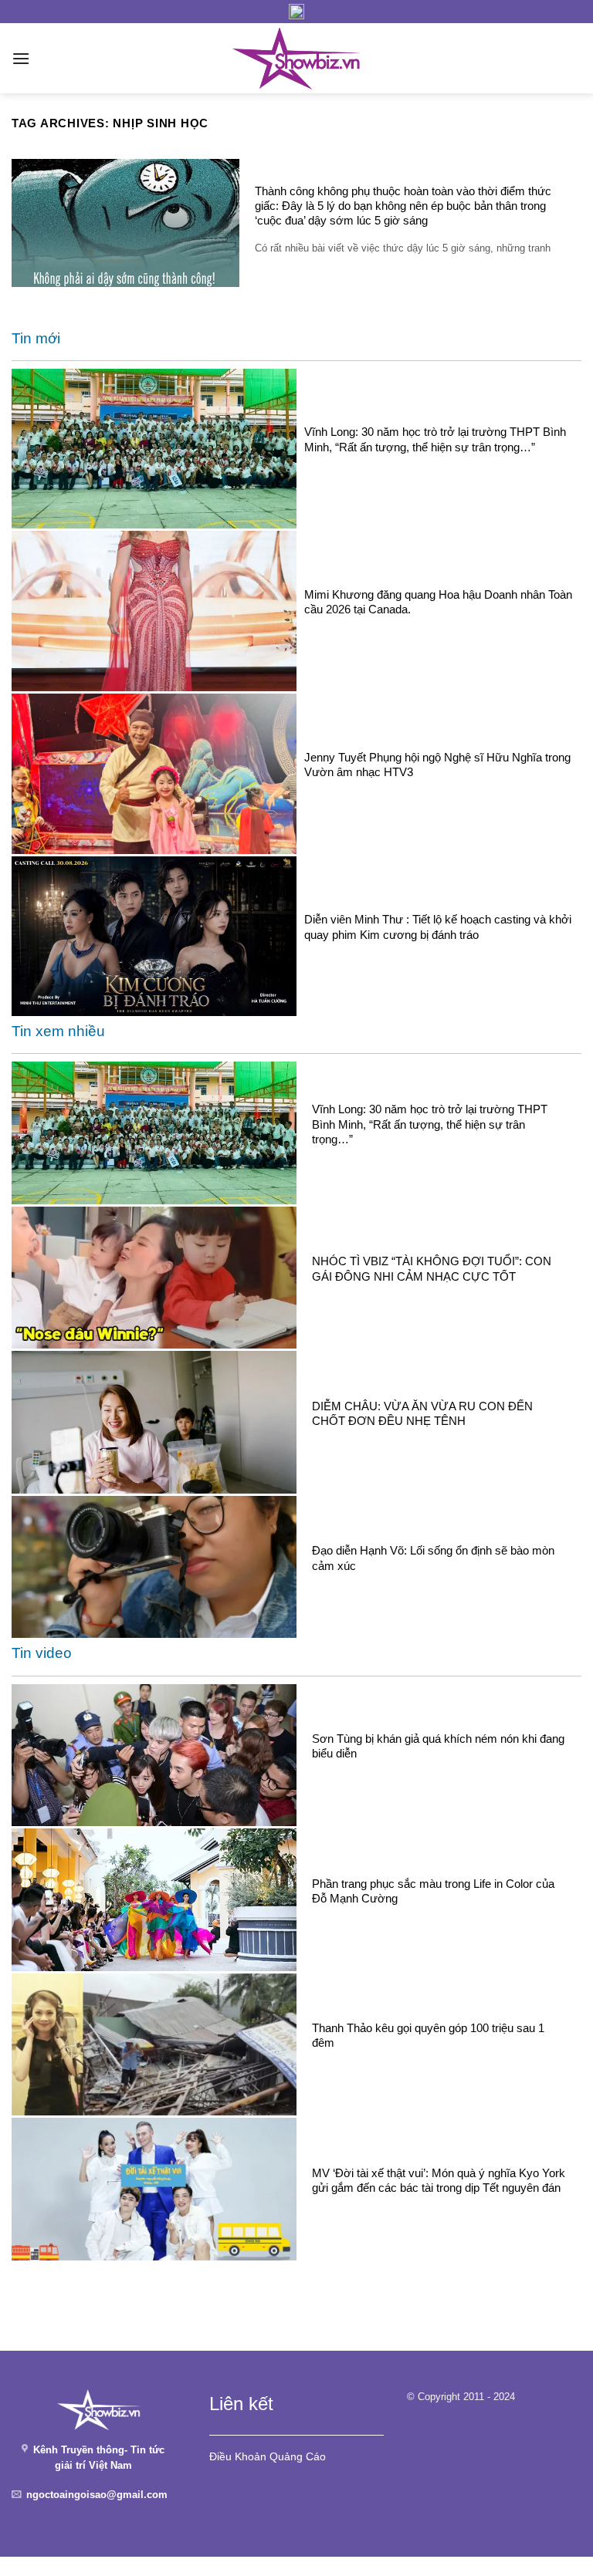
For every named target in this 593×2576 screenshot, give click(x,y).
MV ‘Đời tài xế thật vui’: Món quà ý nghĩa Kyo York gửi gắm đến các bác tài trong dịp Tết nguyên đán (439, 2180)
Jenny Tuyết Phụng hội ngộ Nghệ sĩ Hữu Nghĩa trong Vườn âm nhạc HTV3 (437, 765)
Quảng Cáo (298, 2456)
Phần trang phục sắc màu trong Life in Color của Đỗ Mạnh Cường (433, 1891)
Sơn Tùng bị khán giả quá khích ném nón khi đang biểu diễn (438, 1746)
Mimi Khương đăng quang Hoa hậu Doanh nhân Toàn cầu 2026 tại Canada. (438, 602)
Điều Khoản (238, 2456)
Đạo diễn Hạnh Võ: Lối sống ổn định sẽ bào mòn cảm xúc (433, 1558)
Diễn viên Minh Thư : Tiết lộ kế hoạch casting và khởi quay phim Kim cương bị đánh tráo (438, 927)
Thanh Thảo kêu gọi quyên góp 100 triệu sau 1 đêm (428, 2035)
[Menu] (21, 58)
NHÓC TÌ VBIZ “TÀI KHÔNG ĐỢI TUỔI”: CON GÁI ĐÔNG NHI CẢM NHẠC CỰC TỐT (432, 1268)
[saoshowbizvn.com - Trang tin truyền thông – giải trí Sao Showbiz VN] (296, 58)
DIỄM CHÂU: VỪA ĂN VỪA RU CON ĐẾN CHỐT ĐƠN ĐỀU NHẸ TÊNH (422, 1413)
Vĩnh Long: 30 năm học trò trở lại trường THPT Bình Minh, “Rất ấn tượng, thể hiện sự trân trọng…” (435, 439)
